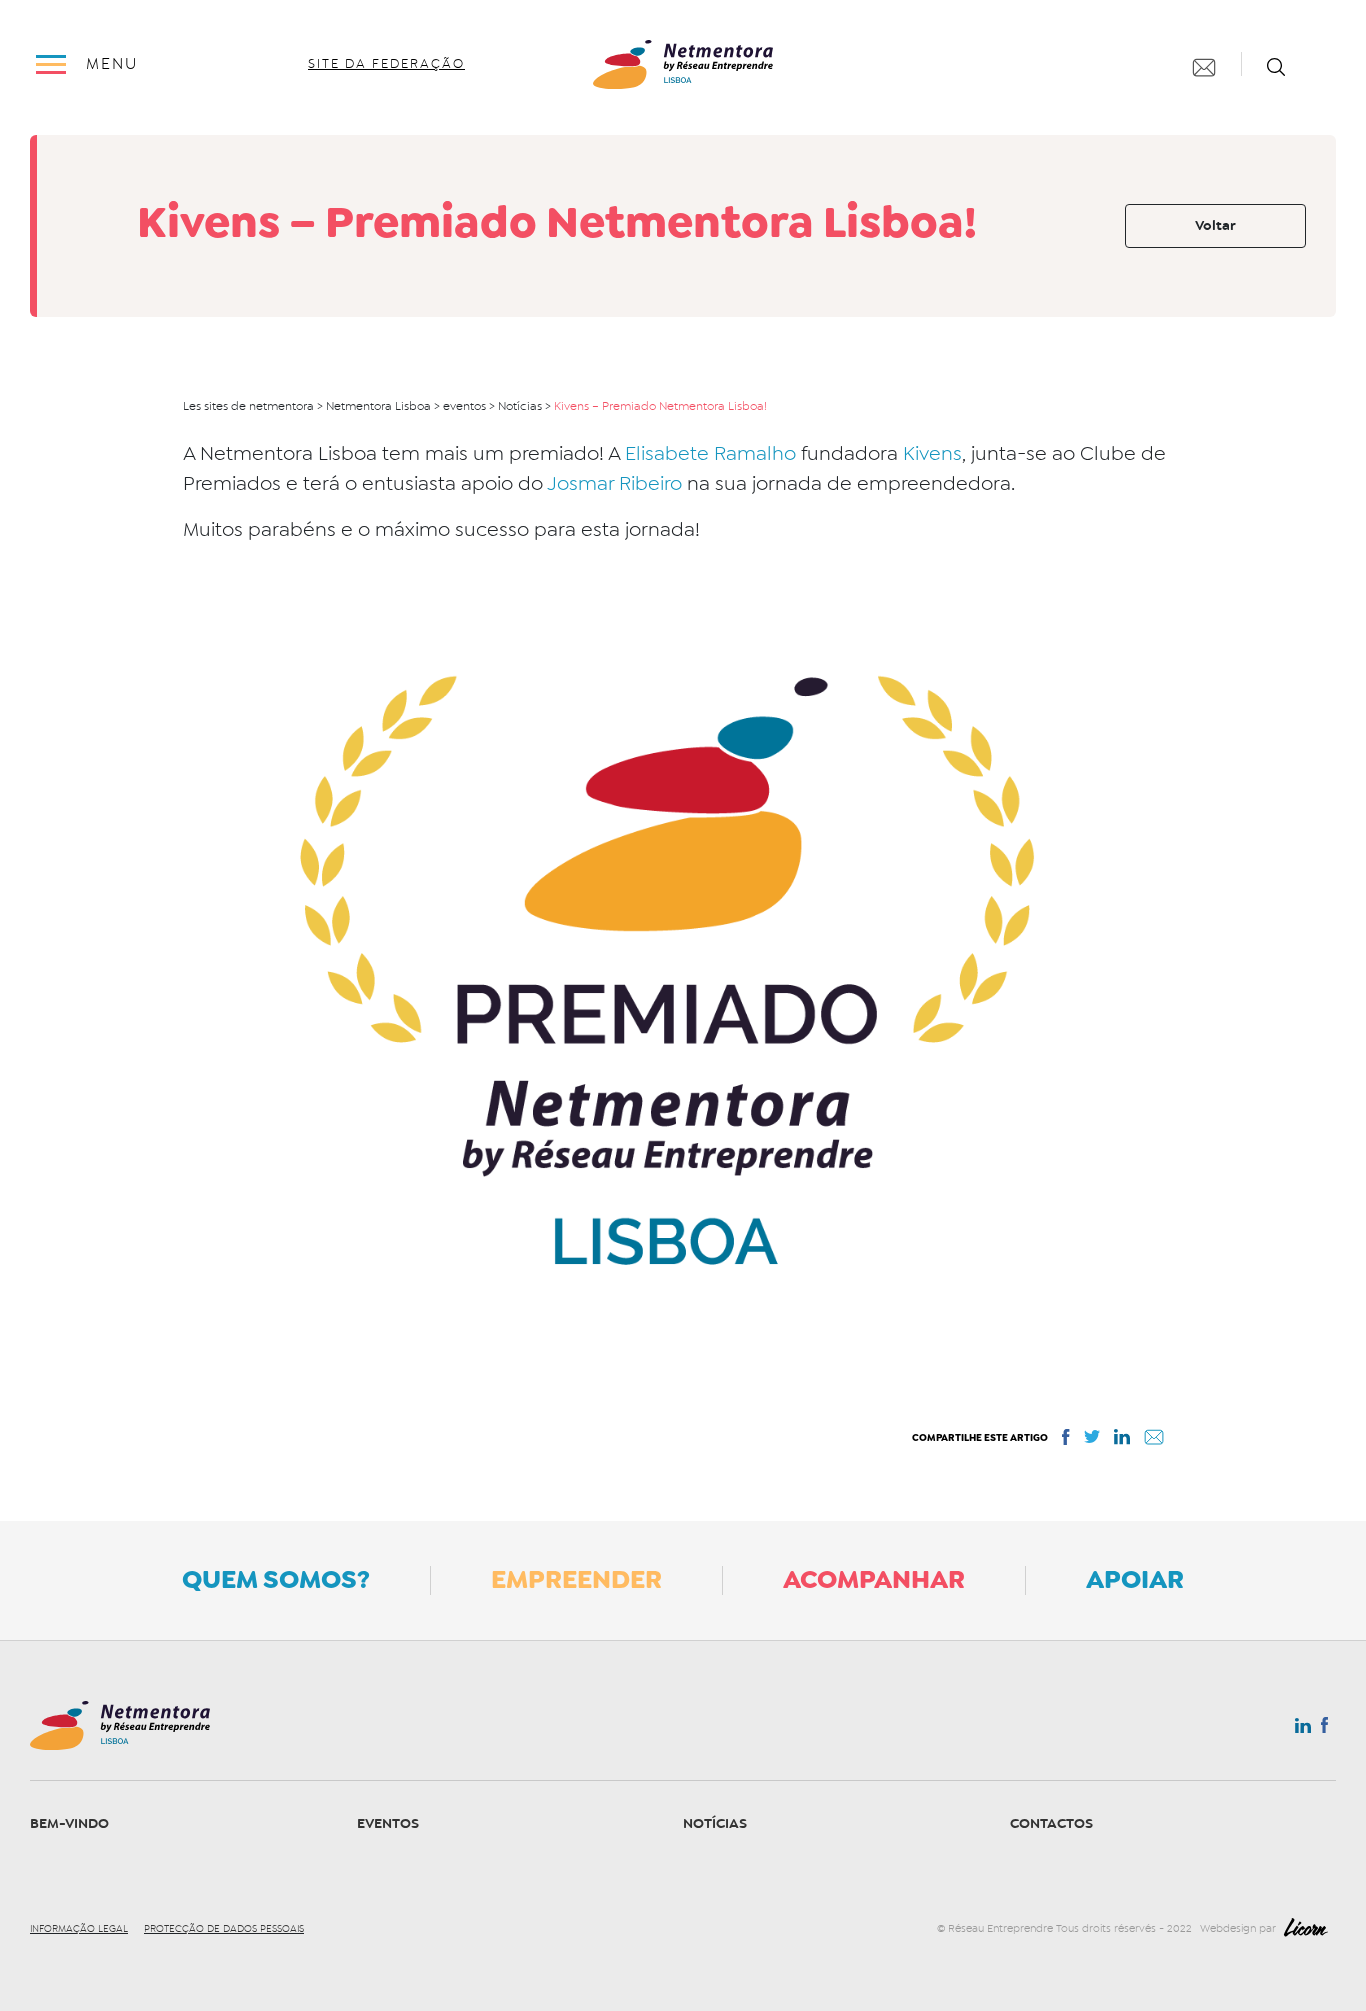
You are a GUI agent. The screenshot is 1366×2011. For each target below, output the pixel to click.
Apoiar (1135, 1579)
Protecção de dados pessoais (224, 1929)
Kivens (932, 453)
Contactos (1051, 1823)
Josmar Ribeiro (614, 483)
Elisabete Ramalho (713, 453)
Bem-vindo (69, 1823)
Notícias (715, 1823)
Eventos (388, 1823)
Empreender (576, 1579)
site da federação (386, 64)
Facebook (1324, 1729)
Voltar (1215, 225)
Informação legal (79, 1929)
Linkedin (1303, 1730)
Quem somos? (276, 1579)
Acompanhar (874, 1579)
